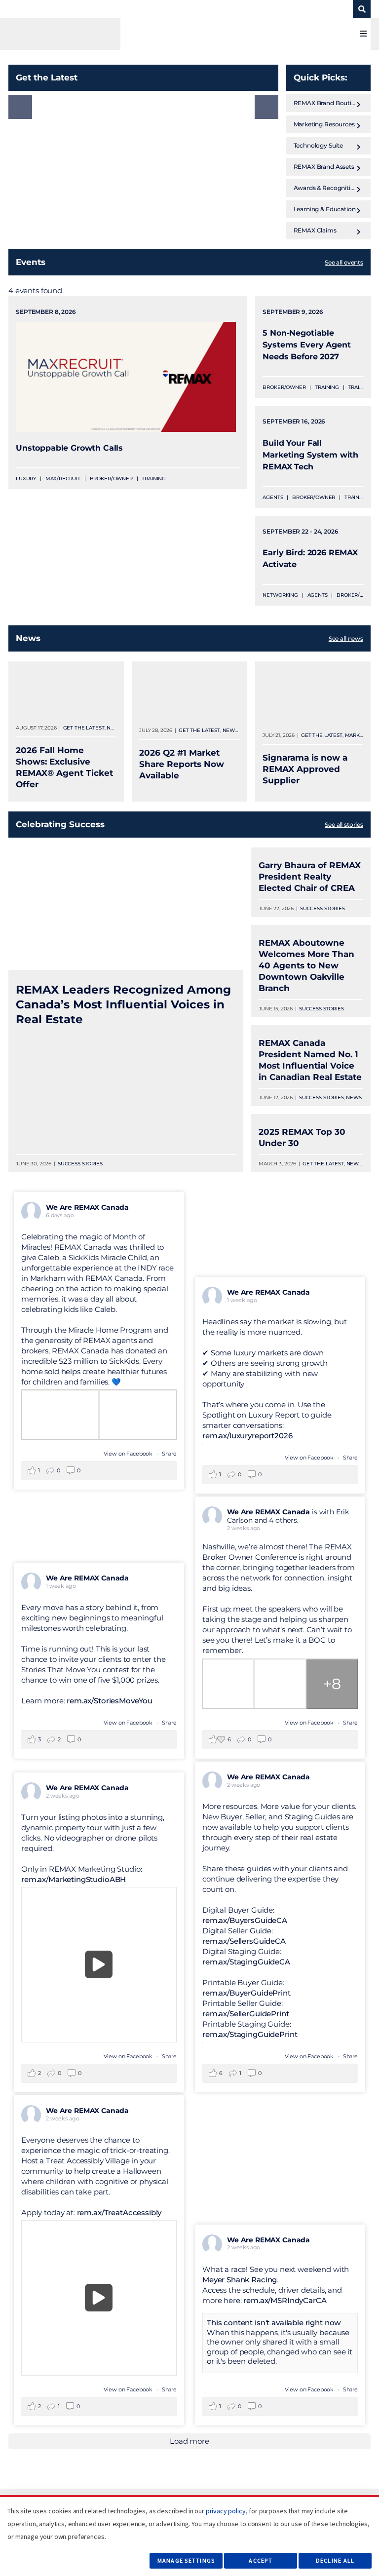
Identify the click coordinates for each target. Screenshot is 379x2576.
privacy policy (226, 2511)
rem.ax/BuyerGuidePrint (246, 1993)
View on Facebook (129, 1454)
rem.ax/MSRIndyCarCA (285, 2300)
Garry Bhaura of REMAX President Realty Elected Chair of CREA (310, 877)
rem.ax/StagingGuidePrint (250, 2034)
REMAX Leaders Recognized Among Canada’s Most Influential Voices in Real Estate (123, 1004)
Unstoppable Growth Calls (69, 448)
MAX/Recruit (63, 479)
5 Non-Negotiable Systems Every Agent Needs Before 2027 (306, 345)
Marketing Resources (324, 124)
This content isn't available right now (274, 2323)
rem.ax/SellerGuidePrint (246, 2014)
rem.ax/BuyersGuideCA (245, 1920)
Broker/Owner (111, 479)
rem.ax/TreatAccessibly (119, 2212)
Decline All (335, 2560)
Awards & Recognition (326, 188)
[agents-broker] (87, 34)
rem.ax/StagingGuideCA (246, 1962)
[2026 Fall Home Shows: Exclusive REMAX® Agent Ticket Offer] (66, 690)
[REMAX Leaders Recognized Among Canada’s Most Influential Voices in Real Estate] (126, 909)
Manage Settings (186, 2560)
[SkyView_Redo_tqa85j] (330, 8)
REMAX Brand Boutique (328, 103)
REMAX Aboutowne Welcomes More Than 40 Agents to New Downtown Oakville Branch (306, 965)
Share (169, 1454)
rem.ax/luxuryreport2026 (247, 1436)
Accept (261, 2560)
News (114, 728)
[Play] (99, 1965)
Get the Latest (84, 728)
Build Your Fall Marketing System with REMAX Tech (310, 455)
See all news (346, 638)
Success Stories (80, 1164)
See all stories (344, 825)
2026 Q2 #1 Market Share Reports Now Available (182, 764)
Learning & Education (325, 209)
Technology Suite (319, 145)
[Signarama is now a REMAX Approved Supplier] (313, 694)
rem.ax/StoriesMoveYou (110, 1701)
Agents (273, 497)
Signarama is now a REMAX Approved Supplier (305, 769)
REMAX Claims (315, 230)
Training (154, 479)
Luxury (26, 479)
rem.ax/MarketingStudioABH (74, 1879)
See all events (344, 262)
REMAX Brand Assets (324, 167)
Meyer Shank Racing (240, 2280)
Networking (280, 595)
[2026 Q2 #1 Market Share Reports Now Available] (189, 692)
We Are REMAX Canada (87, 1207)
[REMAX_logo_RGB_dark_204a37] (285, 8)
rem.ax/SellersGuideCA (244, 1941)
